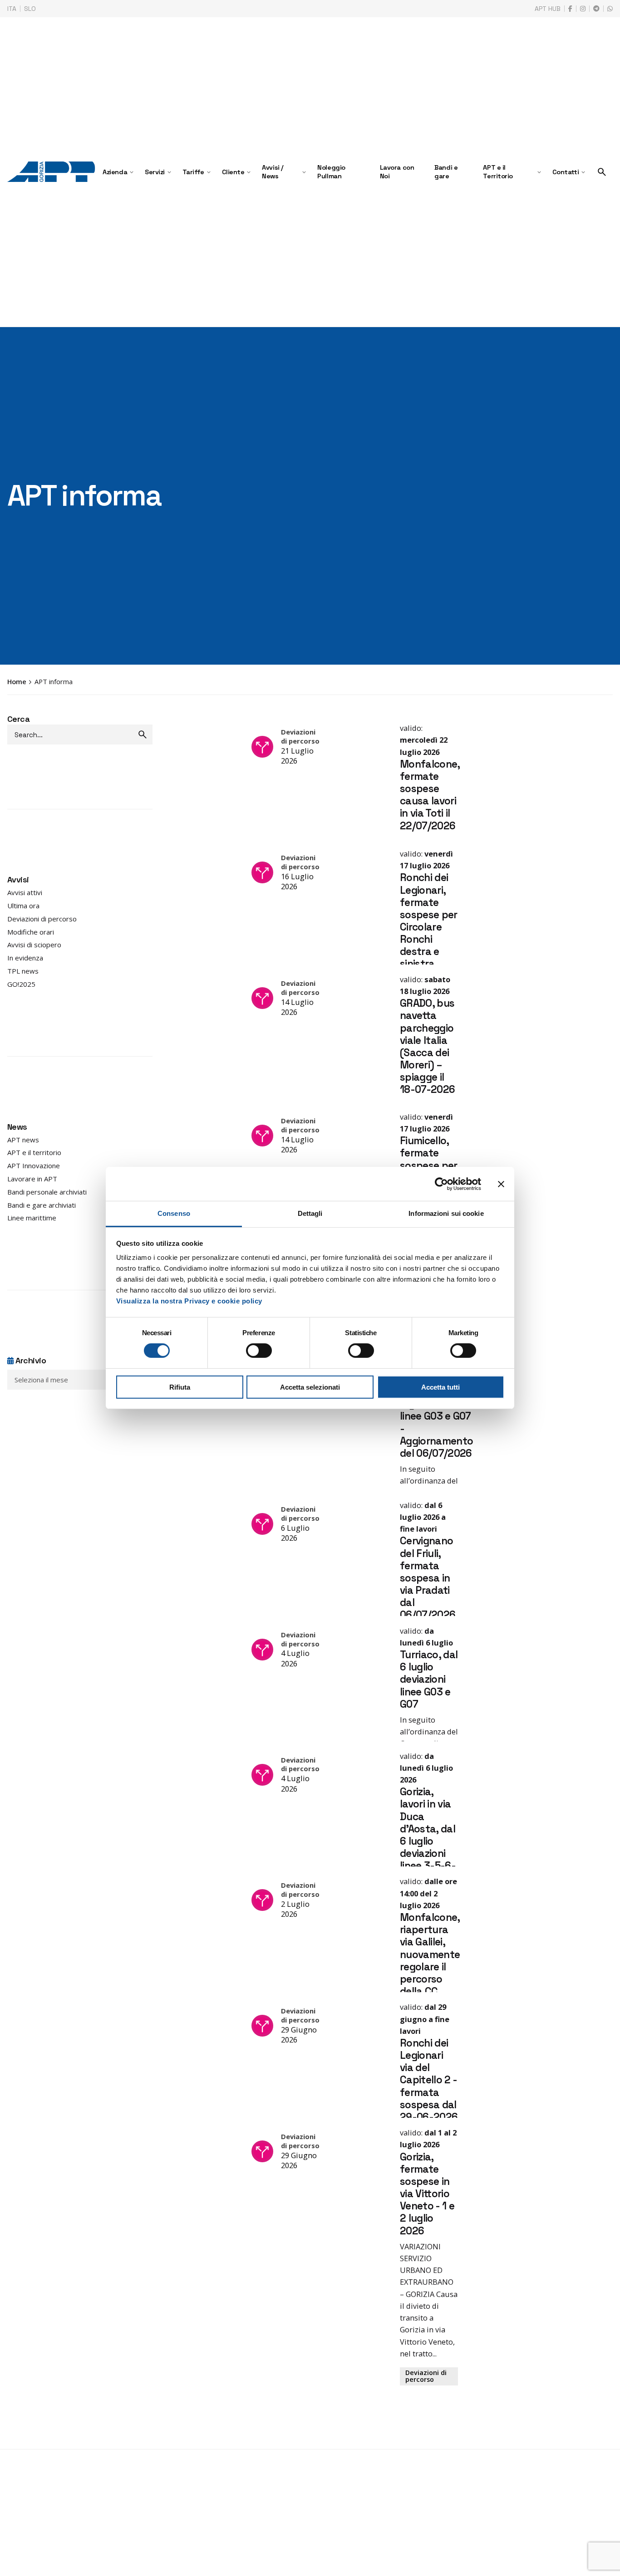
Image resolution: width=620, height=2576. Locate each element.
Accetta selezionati (310, 1387)
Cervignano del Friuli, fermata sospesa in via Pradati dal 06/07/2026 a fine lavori (428, 2407)
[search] (143, 735)
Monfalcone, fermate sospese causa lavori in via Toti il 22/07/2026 (430, 795)
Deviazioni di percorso (426, 947)
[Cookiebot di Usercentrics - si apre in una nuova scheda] (441, 1184)
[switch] (259, 1351)
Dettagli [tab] (310, 1213)
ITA (12, 9)
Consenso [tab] (174, 1213)
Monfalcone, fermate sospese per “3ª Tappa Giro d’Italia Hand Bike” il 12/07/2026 (430, 1871)
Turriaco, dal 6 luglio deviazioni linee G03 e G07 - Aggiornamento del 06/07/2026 (436, 2130)
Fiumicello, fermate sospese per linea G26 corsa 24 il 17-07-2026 (429, 1589)
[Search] (602, 172)
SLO (30, 9)
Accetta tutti (440, 1387)
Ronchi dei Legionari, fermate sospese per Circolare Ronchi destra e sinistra (429, 1048)
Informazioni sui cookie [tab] (446, 1213)
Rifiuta (180, 1387)
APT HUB (548, 9)
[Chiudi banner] (501, 1184)
